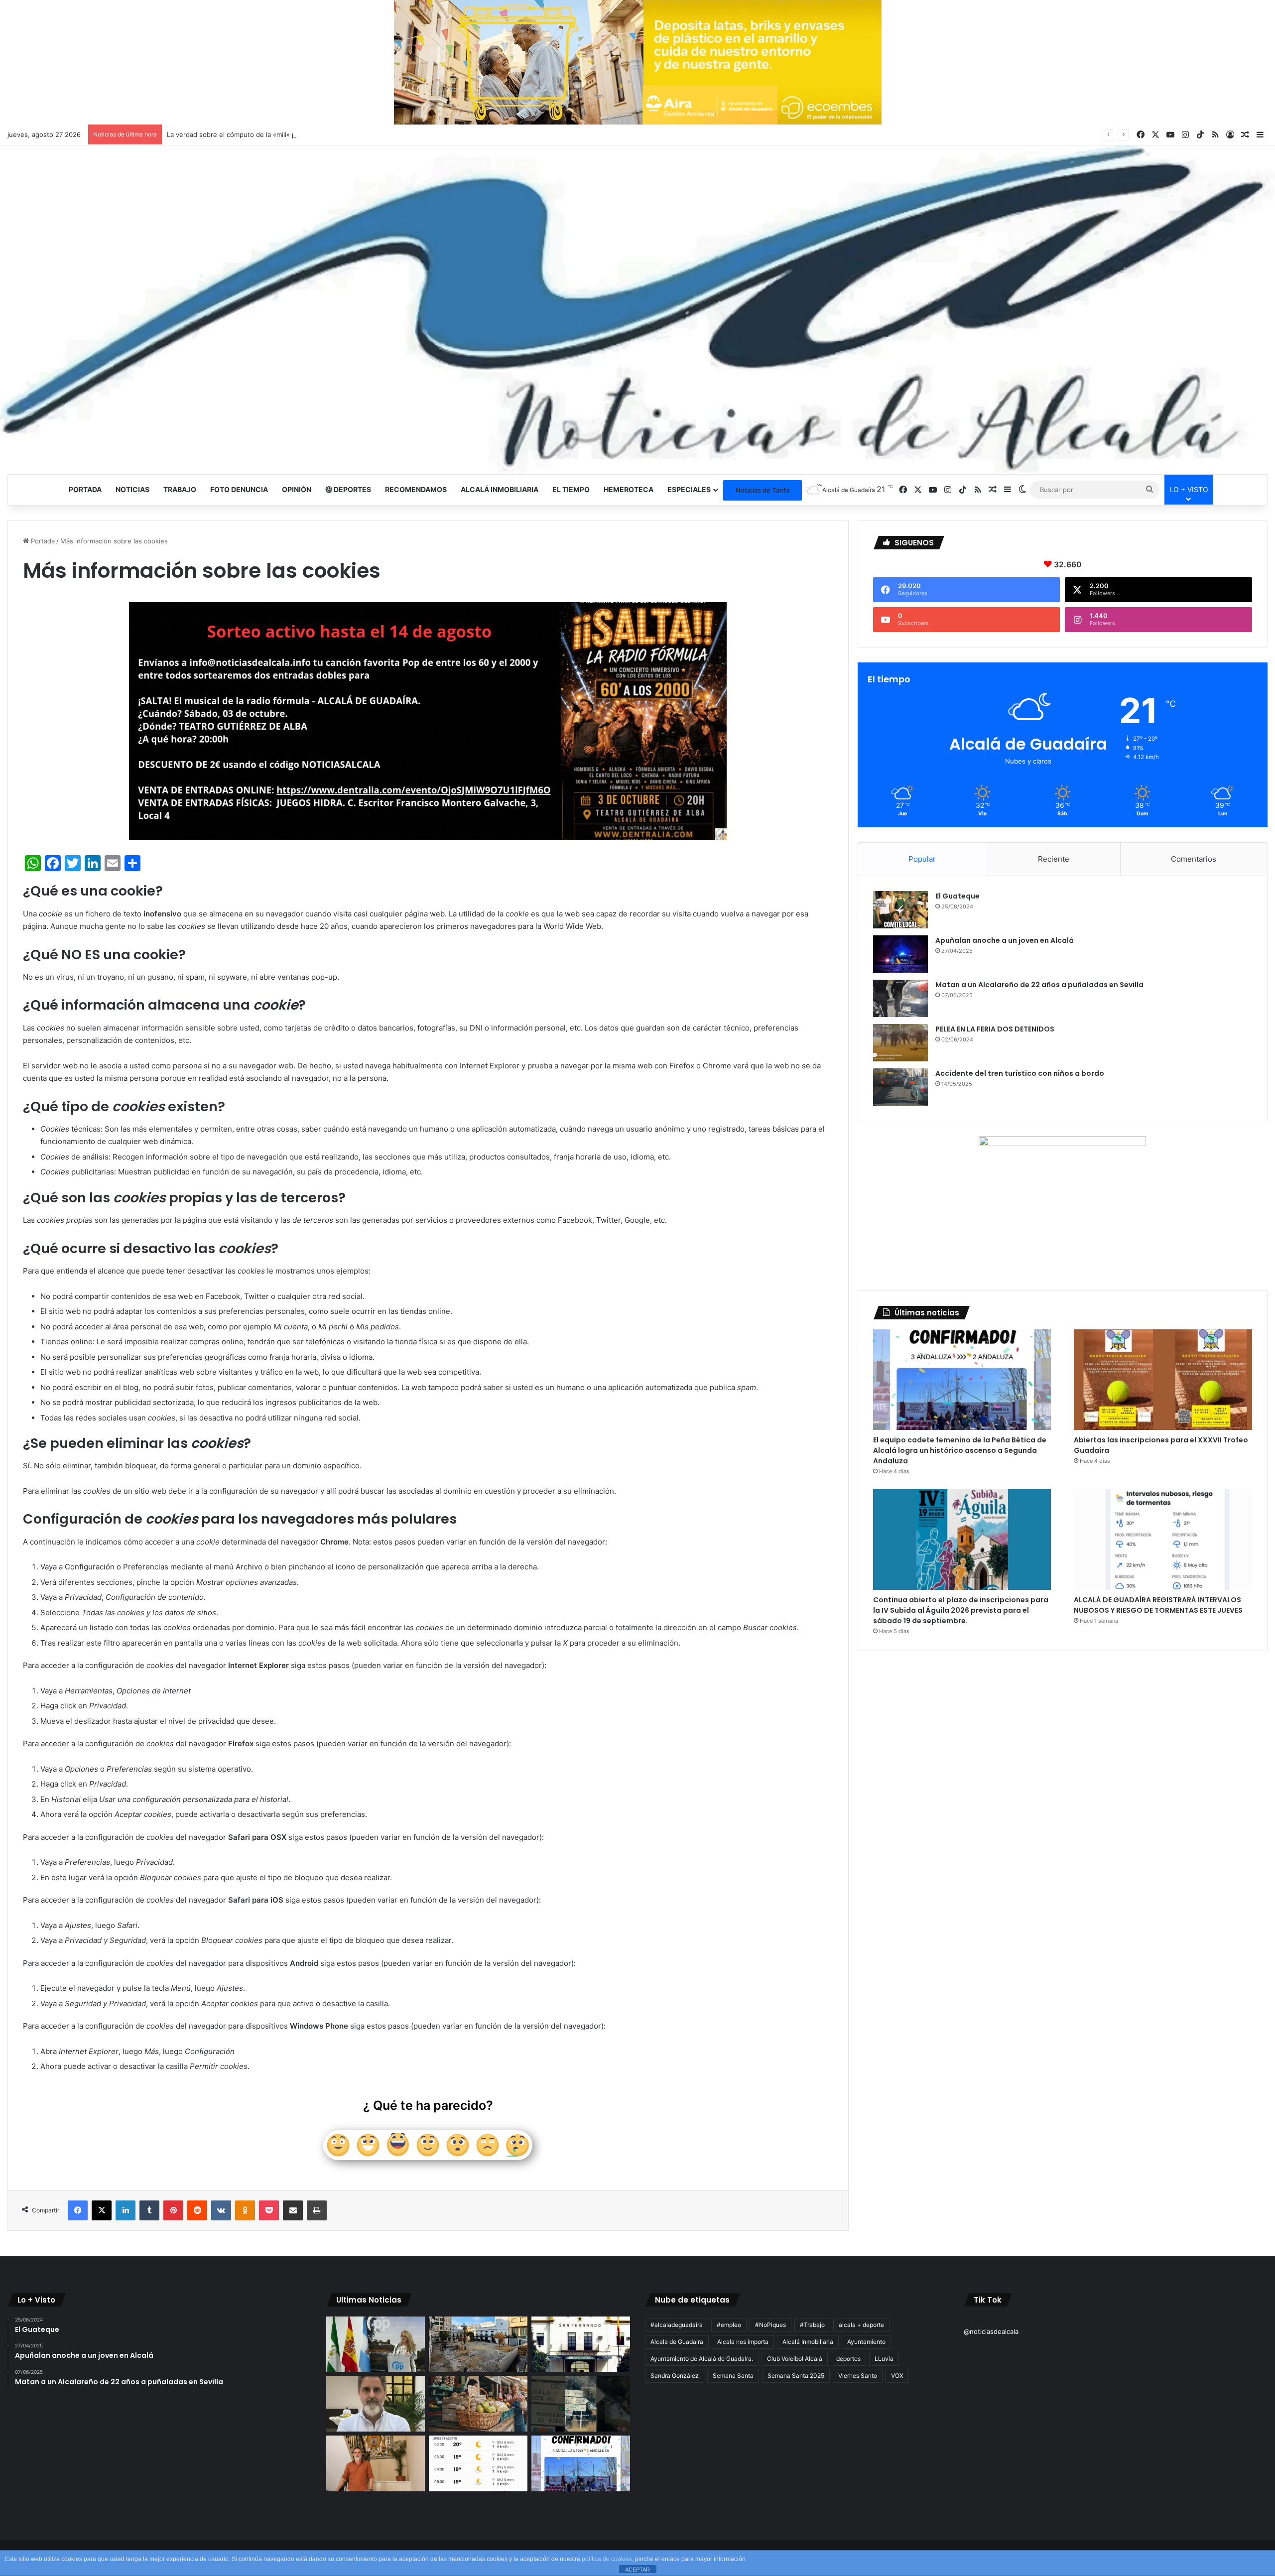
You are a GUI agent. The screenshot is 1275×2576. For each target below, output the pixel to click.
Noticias (132, 489)
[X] (102, 2210)
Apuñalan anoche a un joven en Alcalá (1005, 940)
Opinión (297, 489)
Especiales (689, 489)
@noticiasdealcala (991, 2331)
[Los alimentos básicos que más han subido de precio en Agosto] (478, 2404)
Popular (922, 859)
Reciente (1054, 859)
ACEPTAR (637, 2570)
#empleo (729, 2325)
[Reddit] (197, 2210)
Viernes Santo (858, 2376)
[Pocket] (269, 2210)
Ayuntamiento (866, 2342)
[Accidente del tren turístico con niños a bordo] (900, 1087)
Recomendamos (416, 489)
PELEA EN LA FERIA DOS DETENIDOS (995, 1029)
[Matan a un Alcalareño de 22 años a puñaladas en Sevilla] (900, 998)
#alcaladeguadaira (677, 2325)
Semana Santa (733, 2376)
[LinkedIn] (126, 2210)
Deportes (352, 489)
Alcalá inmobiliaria (500, 489)
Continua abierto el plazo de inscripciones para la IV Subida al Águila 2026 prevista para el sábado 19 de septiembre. (961, 1610)
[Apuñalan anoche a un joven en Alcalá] (900, 954)
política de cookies (607, 2559)
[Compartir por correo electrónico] (293, 2210)
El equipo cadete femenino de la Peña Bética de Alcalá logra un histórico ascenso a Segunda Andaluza (960, 1450)
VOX (897, 2376)
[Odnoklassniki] (245, 2210)
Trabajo (180, 489)
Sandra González (675, 2376)
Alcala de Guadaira (677, 2342)
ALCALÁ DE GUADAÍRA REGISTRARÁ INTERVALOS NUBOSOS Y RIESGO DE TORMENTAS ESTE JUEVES (1158, 1605)
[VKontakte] (221, 2210)
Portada (85, 489)
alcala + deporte (861, 2325)
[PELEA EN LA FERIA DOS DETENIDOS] (900, 1043)
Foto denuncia (239, 489)
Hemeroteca (629, 489)
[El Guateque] (900, 910)
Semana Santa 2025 (796, 2376)
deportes (848, 2359)
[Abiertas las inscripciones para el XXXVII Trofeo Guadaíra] (1163, 1380)
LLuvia (884, 2359)
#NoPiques (770, 2325)
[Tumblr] (149, 2210)
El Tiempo (571, 489)
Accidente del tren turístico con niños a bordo (1020, 1073)
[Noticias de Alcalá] (637, 310)
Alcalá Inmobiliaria (808, 2342)
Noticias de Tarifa (763, 490)
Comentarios (1194, 859)
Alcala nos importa (743, 2342)
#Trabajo (812, 2325)
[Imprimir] (317, 2210)
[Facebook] (78, 2210)
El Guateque (957, 896)
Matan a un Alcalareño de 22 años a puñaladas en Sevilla (1039, 985)
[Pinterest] (173, 2210)
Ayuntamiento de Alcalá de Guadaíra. (702, 2359)
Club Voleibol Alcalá (795, 2359)
